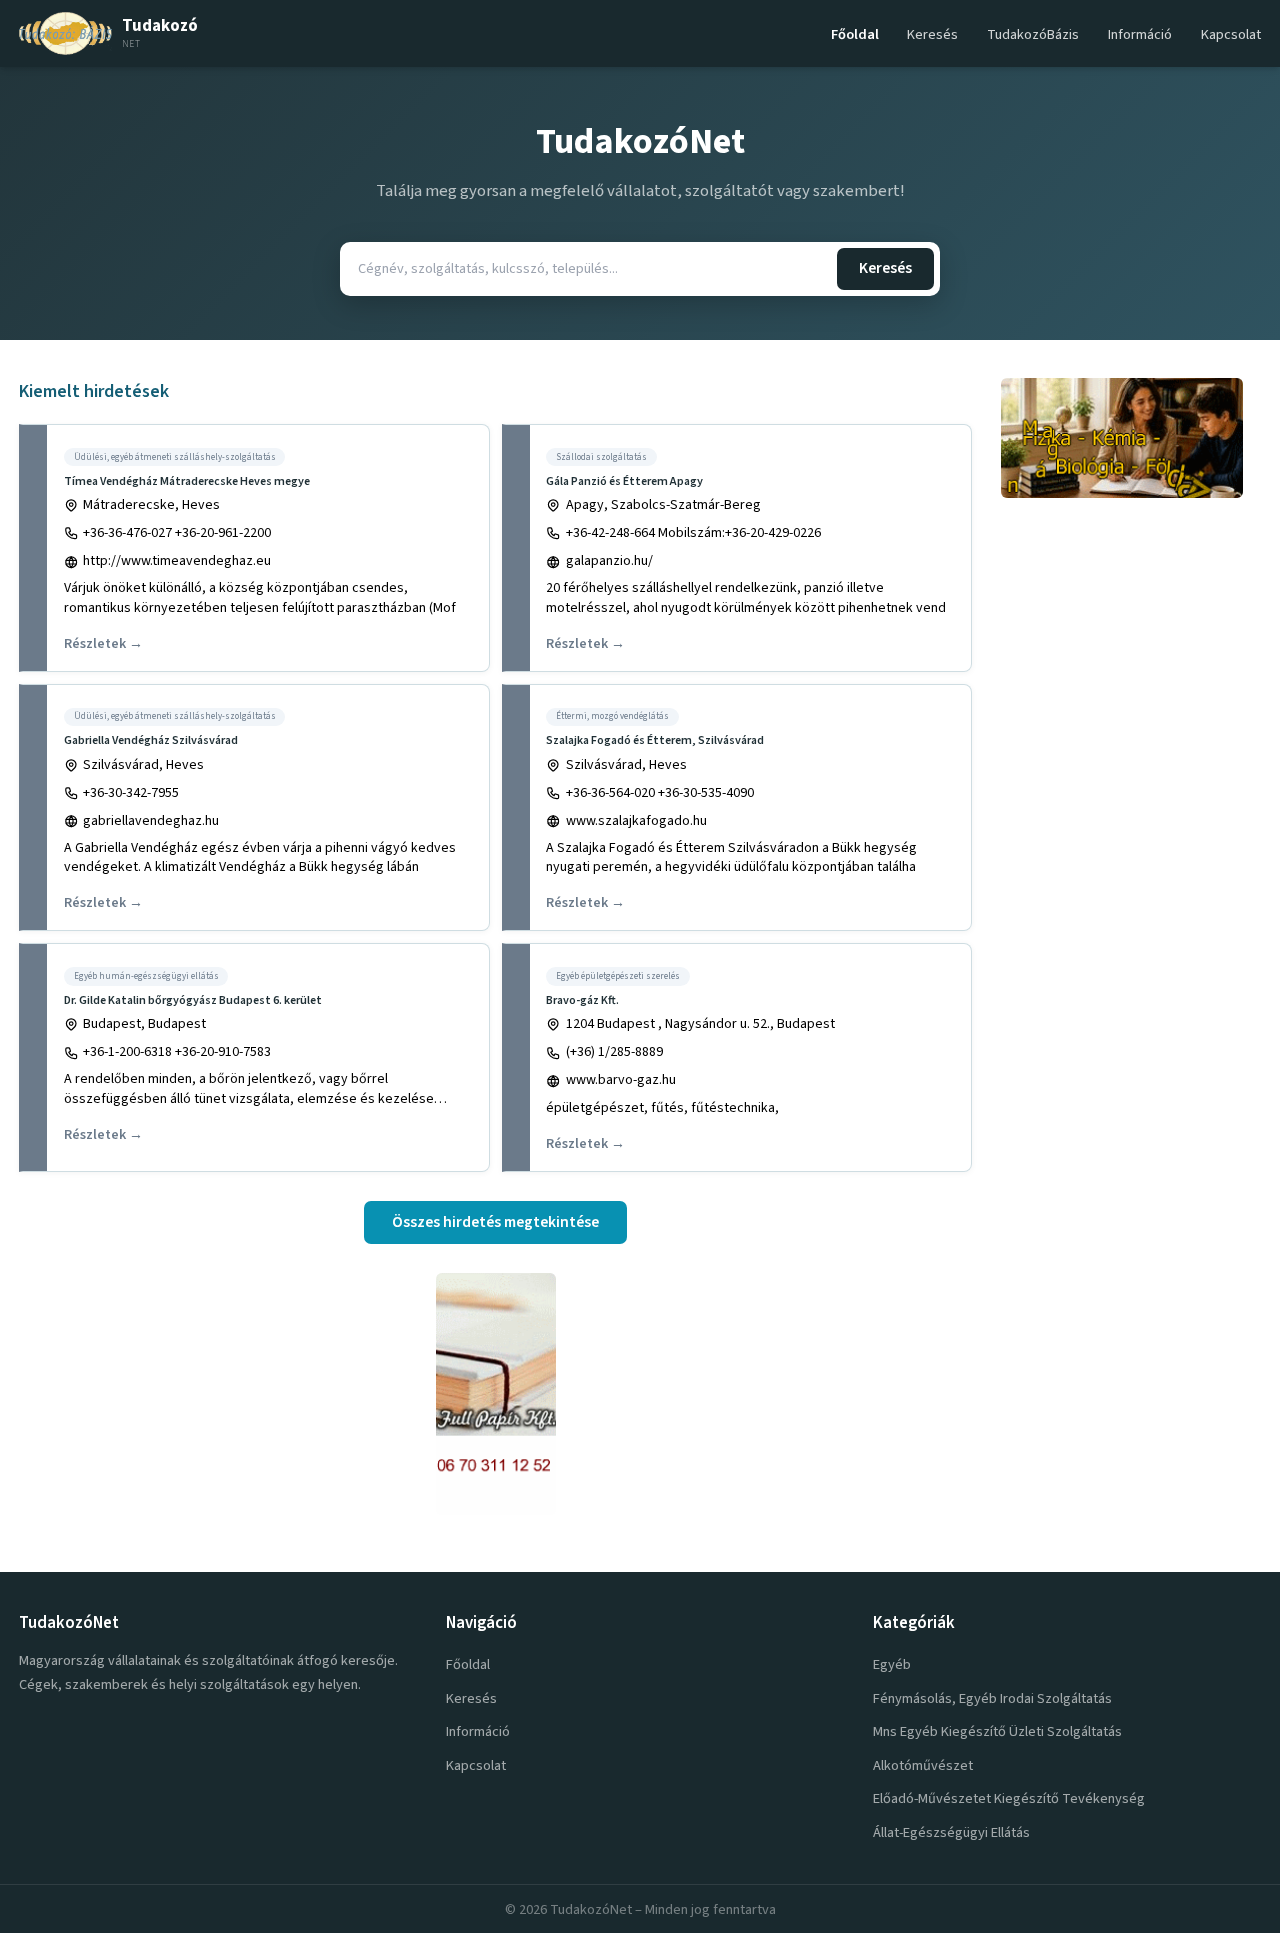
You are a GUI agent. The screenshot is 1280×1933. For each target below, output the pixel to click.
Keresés (932, 34)
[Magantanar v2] (1131, 438)
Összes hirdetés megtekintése (495, 1222)
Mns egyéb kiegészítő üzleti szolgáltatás (997, 1731)
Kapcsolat (1231, 34)
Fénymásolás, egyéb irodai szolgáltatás (992, 1698)
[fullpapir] (496, 1394)
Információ (1140, 34)
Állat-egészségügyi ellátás (951, 1832)
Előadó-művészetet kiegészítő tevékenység (1009, 1798)
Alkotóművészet (923, 1765)
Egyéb (892, 1664)
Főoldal (855, 34)
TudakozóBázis (1033, 34)
